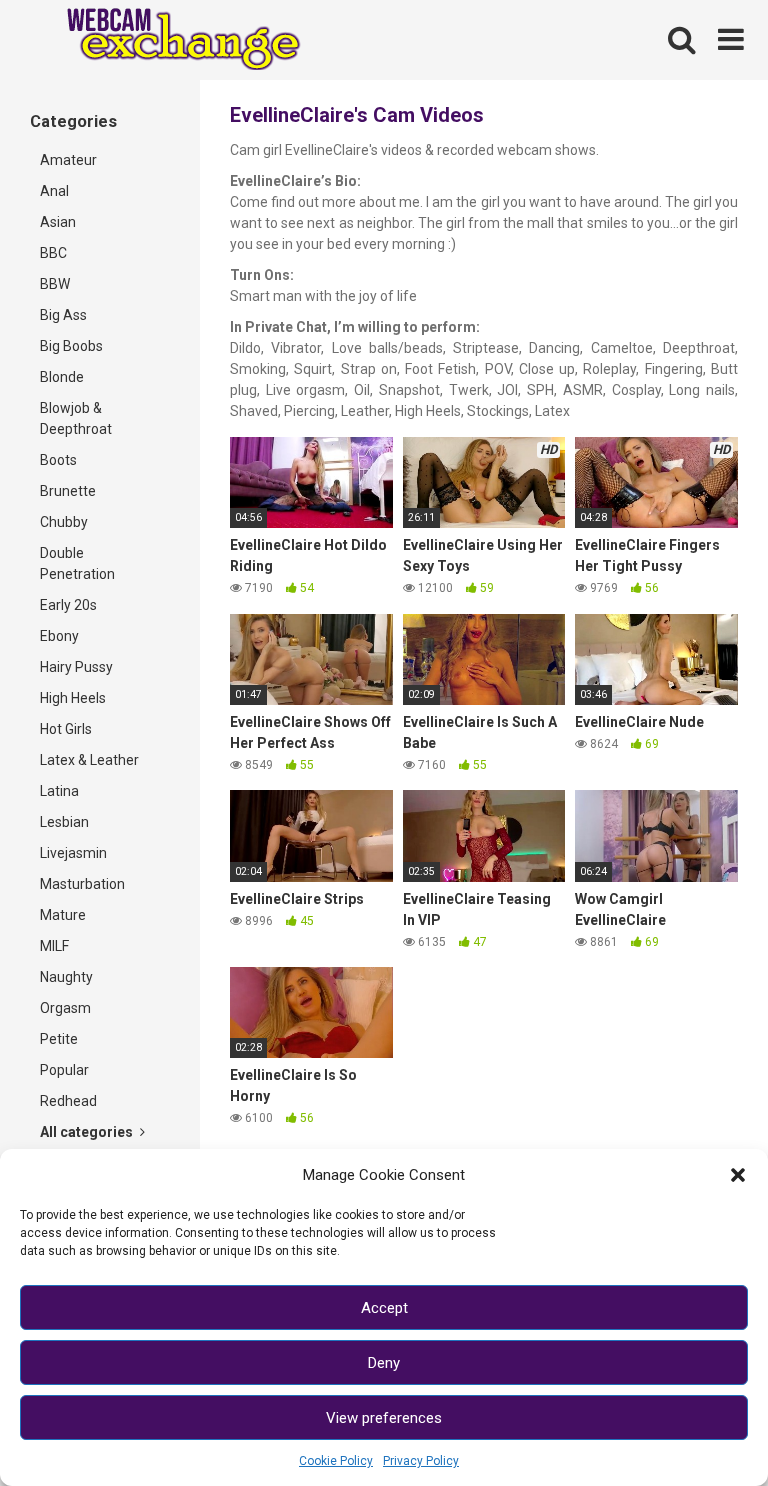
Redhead (68, 1101)
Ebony (59, 636)
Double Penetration (77, 563)
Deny (384, 1363)
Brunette (68, 491)
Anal (54, 191)
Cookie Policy (336, 1461)
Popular (64, 1070)
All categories (88, 1132)
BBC (53, 253)
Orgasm (65, 1008)
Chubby (64, 522)
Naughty (66, 977)
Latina (59, 791)
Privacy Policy (421, 1461)
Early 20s (68, 605)
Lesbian (64, 822)
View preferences (384, 1418)
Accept (384, 1308)
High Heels (73, 698)
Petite (59, 1039)
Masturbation (82, 884)
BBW (55, 284)
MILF (54, 946)
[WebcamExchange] (172, 40)
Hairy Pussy (76, 667)
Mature (63, 915)
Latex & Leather (89, 760)
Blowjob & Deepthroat (76, 418)
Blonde (62, 377)
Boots (58, 460)
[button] (738, 1175)
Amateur (68, 160)
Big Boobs (71, 346)
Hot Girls (66, 729)
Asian (58, 222)
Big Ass (63, 315)
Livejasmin (73, 853)
